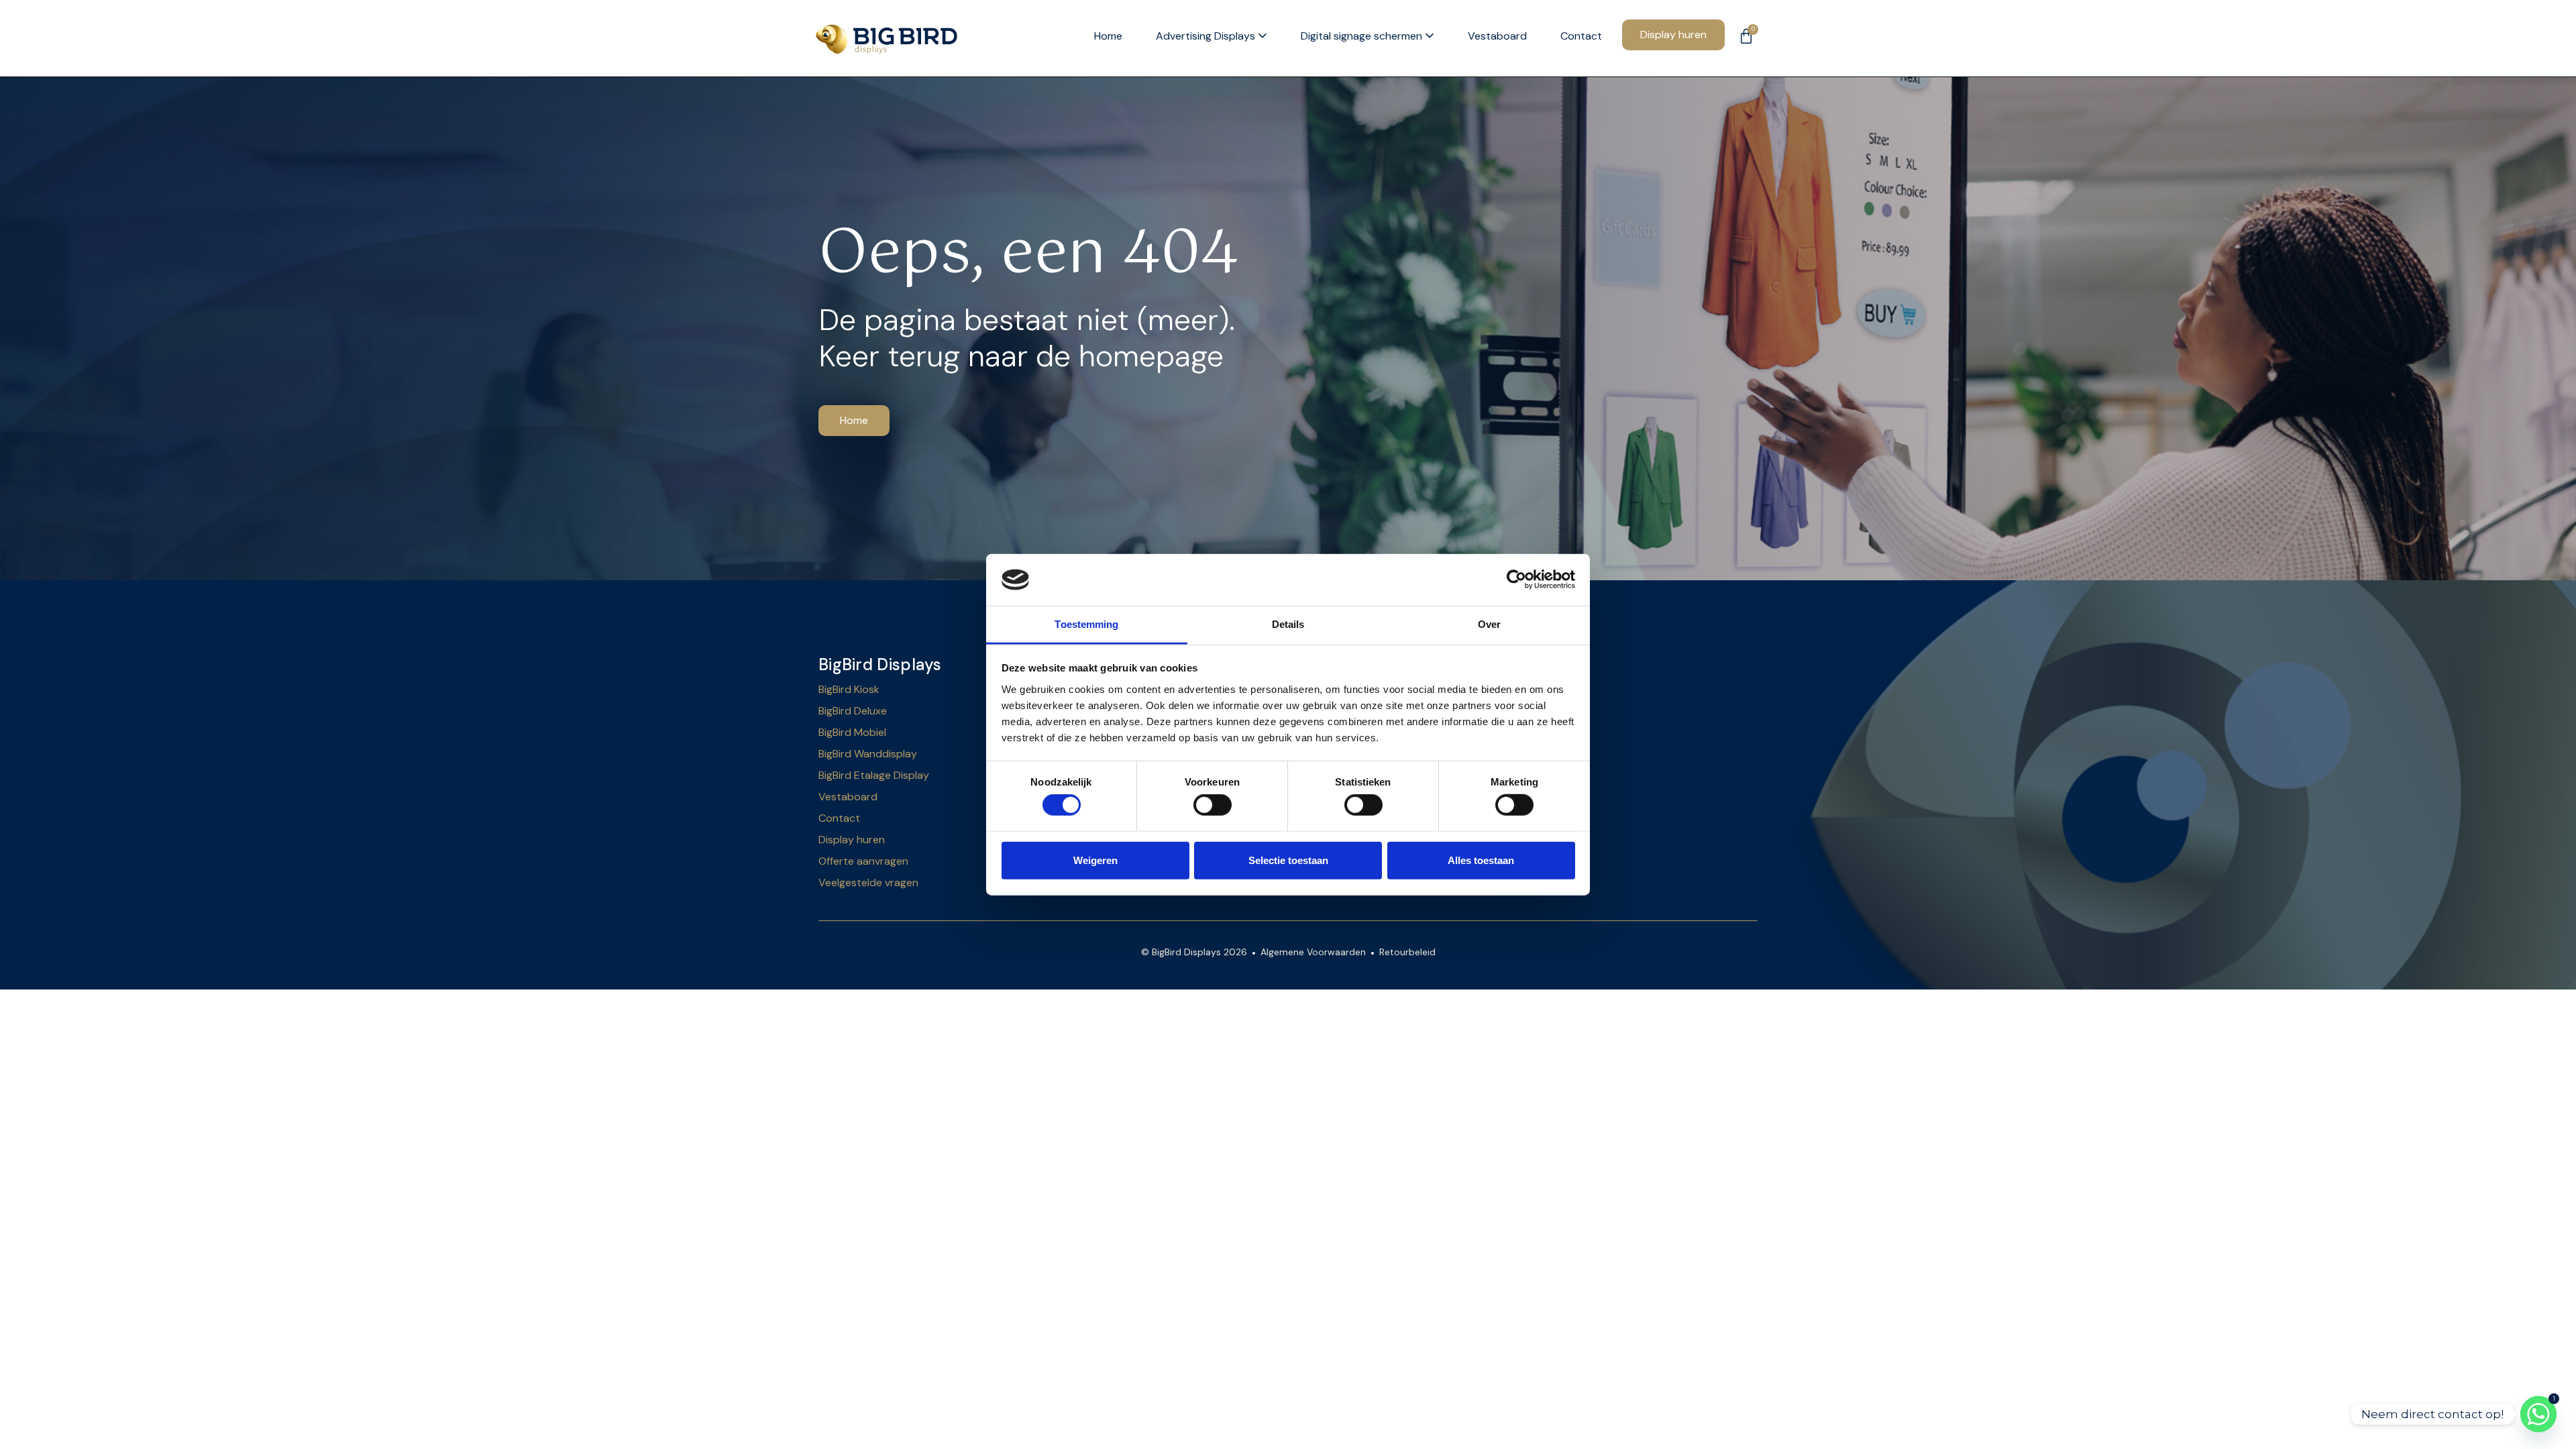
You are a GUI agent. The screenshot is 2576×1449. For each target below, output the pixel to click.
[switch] (1213, 805)
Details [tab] (1288, 624)
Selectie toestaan (1288, 860)
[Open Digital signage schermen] (1430, 37)
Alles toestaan (1481, 860)
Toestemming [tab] (1086, 624)
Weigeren (1095, 860)
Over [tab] (1489, 624)
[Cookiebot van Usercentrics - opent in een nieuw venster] (1516, 580)
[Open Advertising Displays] (1263, 37)
